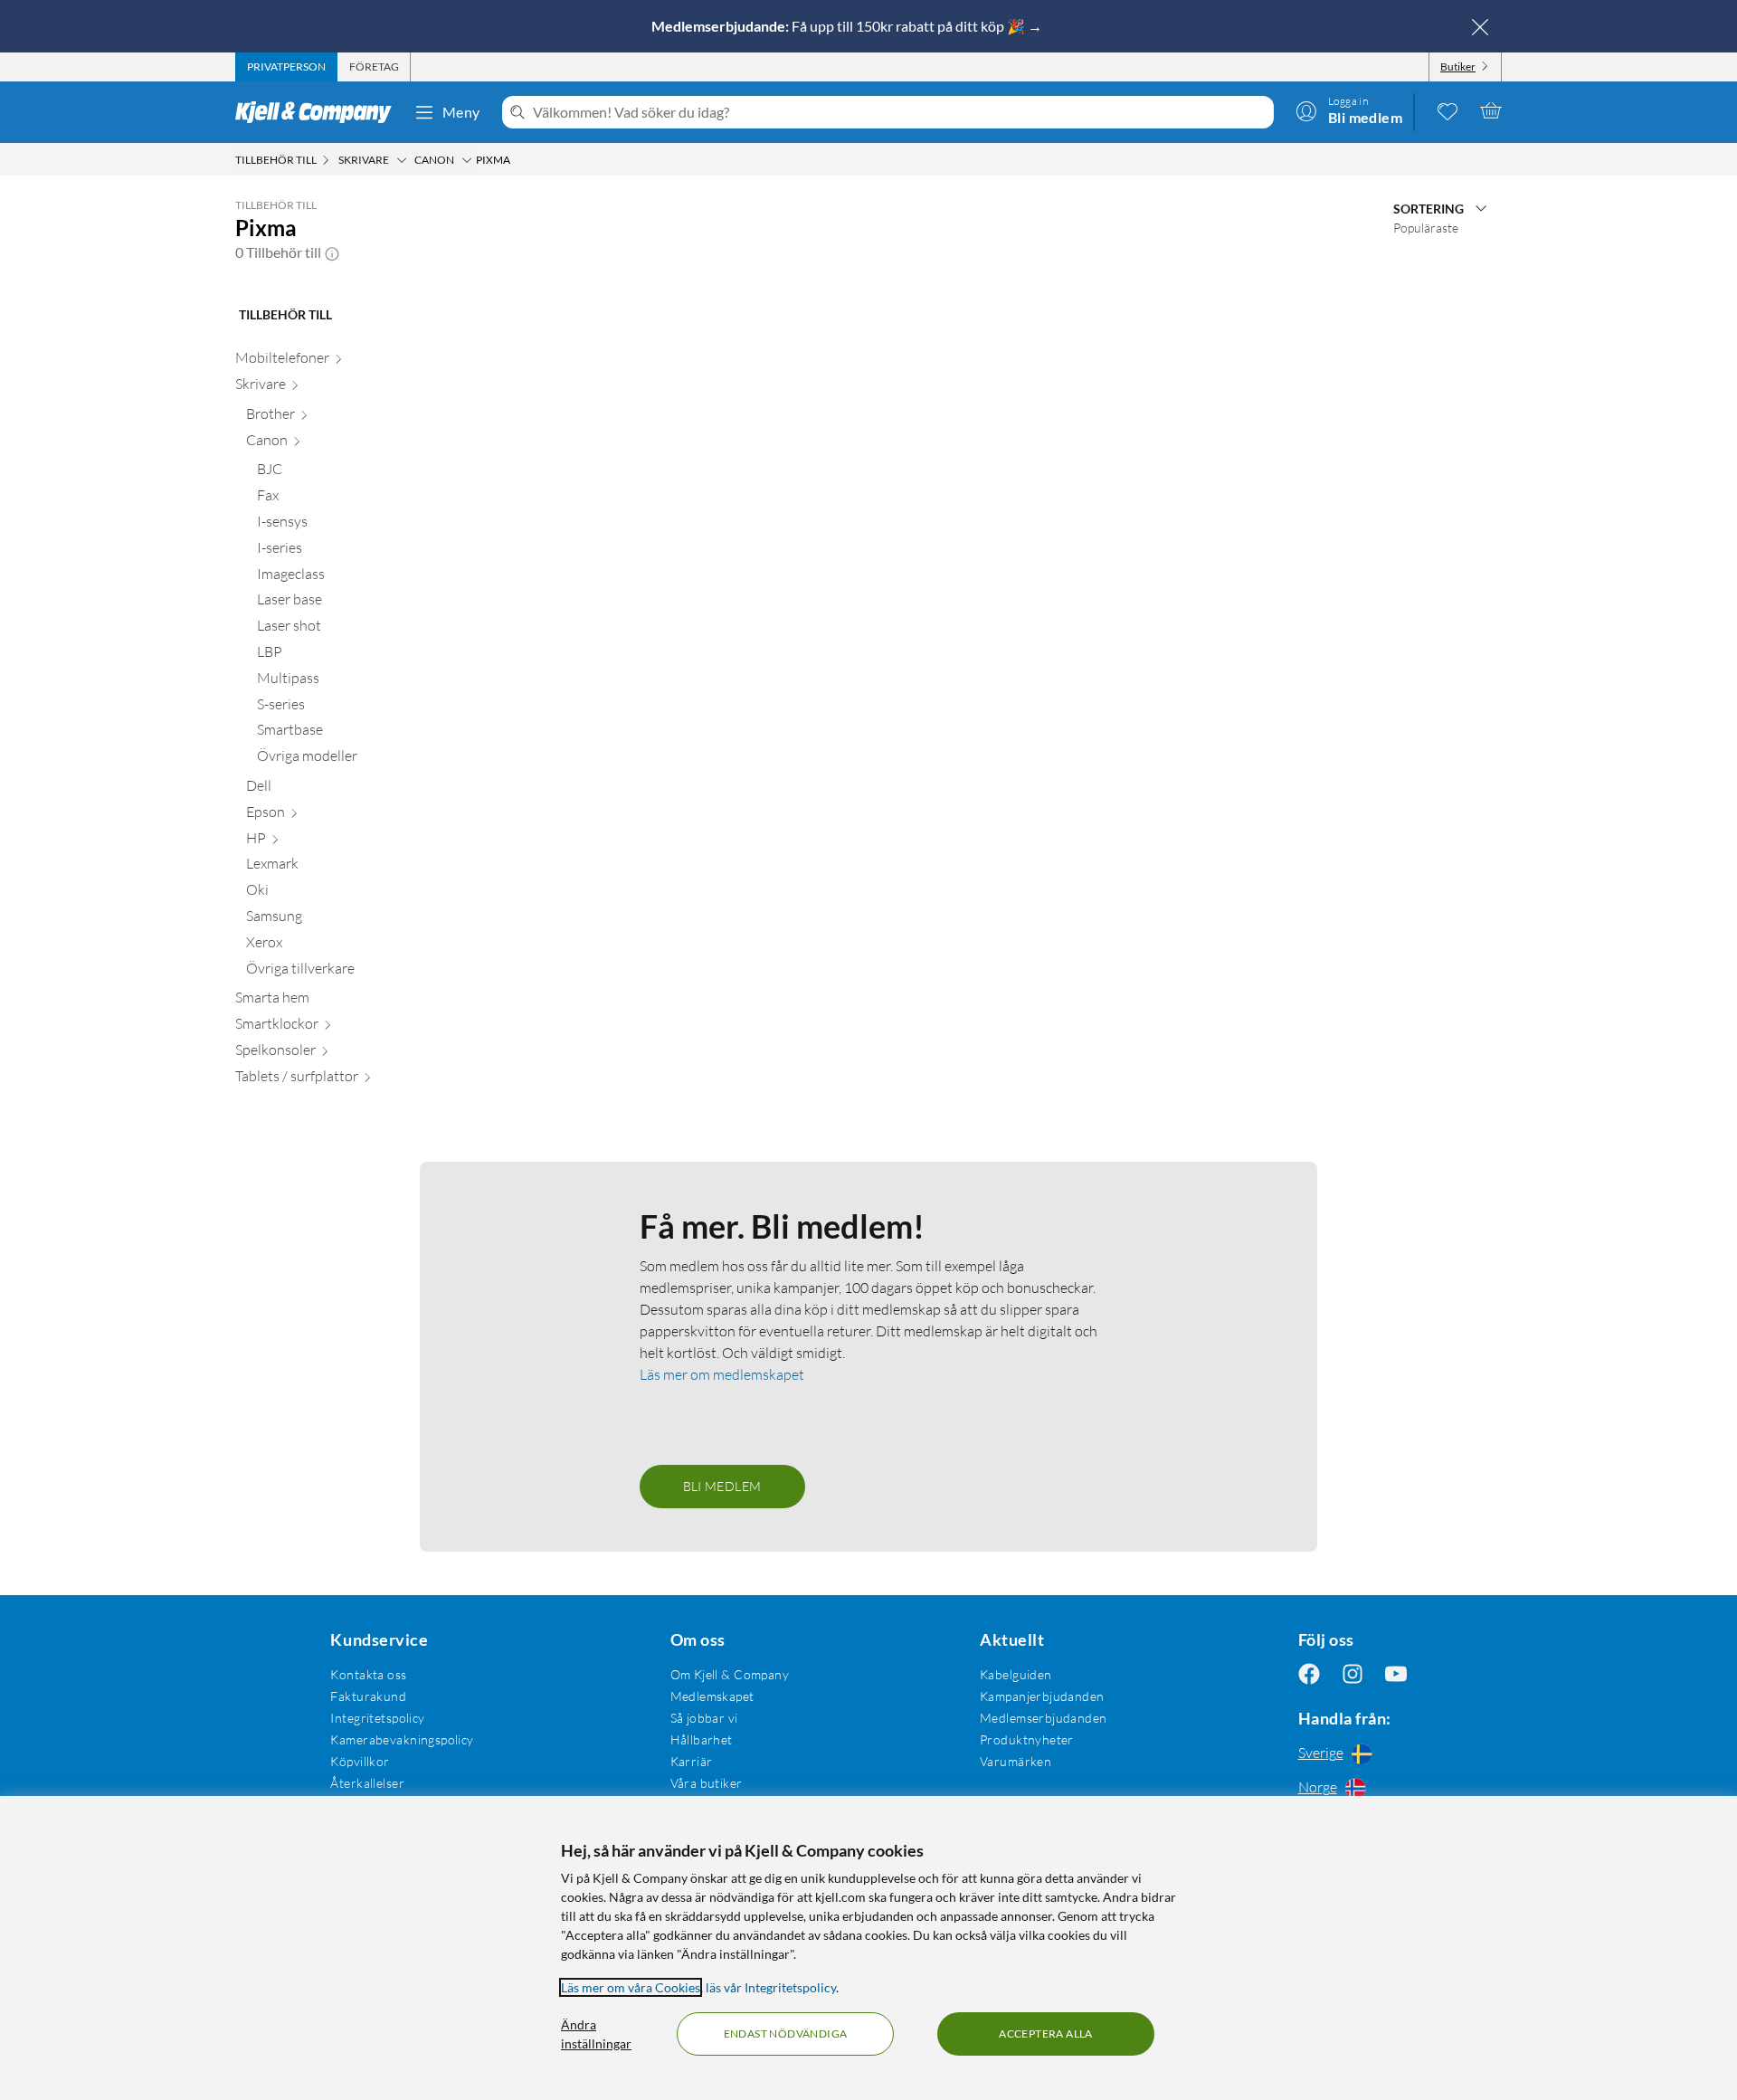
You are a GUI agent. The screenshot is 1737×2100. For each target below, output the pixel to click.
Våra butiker (707, 1783)
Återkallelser (367, 1783)
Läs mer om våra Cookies (631, 1987)
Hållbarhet (702, 1739)
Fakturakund (368, 1696)
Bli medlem (722, 1486)
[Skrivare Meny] (402, 160)
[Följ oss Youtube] (1396, 1674)
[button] (332, 252)
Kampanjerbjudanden (1042, 1696)
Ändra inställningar (596, 2034)
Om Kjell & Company (730, 1674)
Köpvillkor (360, 1761)
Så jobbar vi (704, 1718)
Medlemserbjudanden (1044, 1718)
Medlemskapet (712, 1696)
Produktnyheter (1027, 1739)
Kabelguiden (1016, 1674)
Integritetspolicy (377, 1718)
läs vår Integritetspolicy (771, 1987)
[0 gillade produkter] (1447, 110)
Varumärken (1016, 1761)
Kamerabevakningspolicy (402, 1739)
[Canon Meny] (467, 160)
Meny (461, 112)
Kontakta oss (368, 1674)
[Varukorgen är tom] (1491, 110)
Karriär (692, 1761)
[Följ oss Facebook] (1309, 1674)
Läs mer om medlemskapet (722, 1374)
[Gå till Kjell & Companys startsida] (319, 112)
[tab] (286, 67)
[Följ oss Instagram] (1353, 1674)
